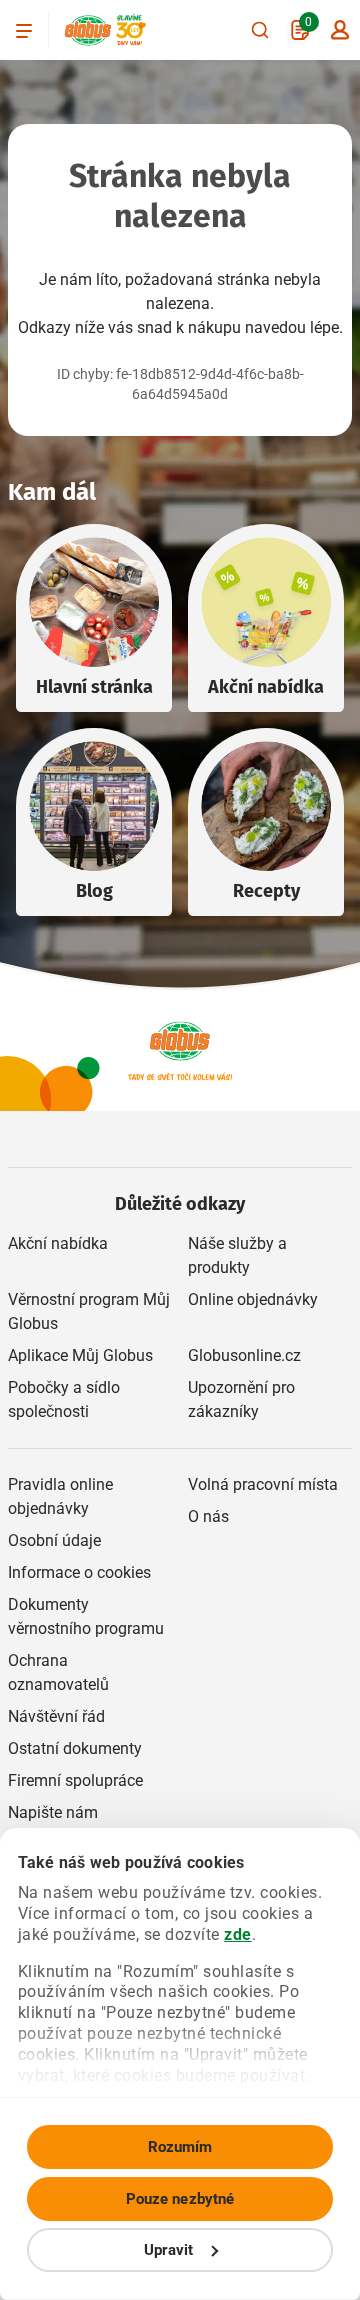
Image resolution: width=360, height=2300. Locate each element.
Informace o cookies (79, 1572)
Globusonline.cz (244, 1355)
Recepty (266, 891)
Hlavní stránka (94, 687)
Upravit (169, 2250)
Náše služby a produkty (237, 1255)
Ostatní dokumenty (75, 1748)
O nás (208, 1516)
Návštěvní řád (56, 1716)
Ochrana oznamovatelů (58, 1672)
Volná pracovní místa (263, 1484)
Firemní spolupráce (75, 1780)
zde (238, 1934)
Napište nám (53, 1812)
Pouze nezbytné (180, 2199)
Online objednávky (253, 1299)
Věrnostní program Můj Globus (89, 1311)
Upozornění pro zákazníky (241, 1399)
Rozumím (180, 2147)
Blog (94, 891)
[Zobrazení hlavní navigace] (24, 30)
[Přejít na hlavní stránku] (88, 30)
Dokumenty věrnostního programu (86, 1616)
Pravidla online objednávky (60, 1496)
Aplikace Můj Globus (80, 1355)
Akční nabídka (266, 687)
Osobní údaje (54, 1540)
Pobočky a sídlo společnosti (64, 1399)
